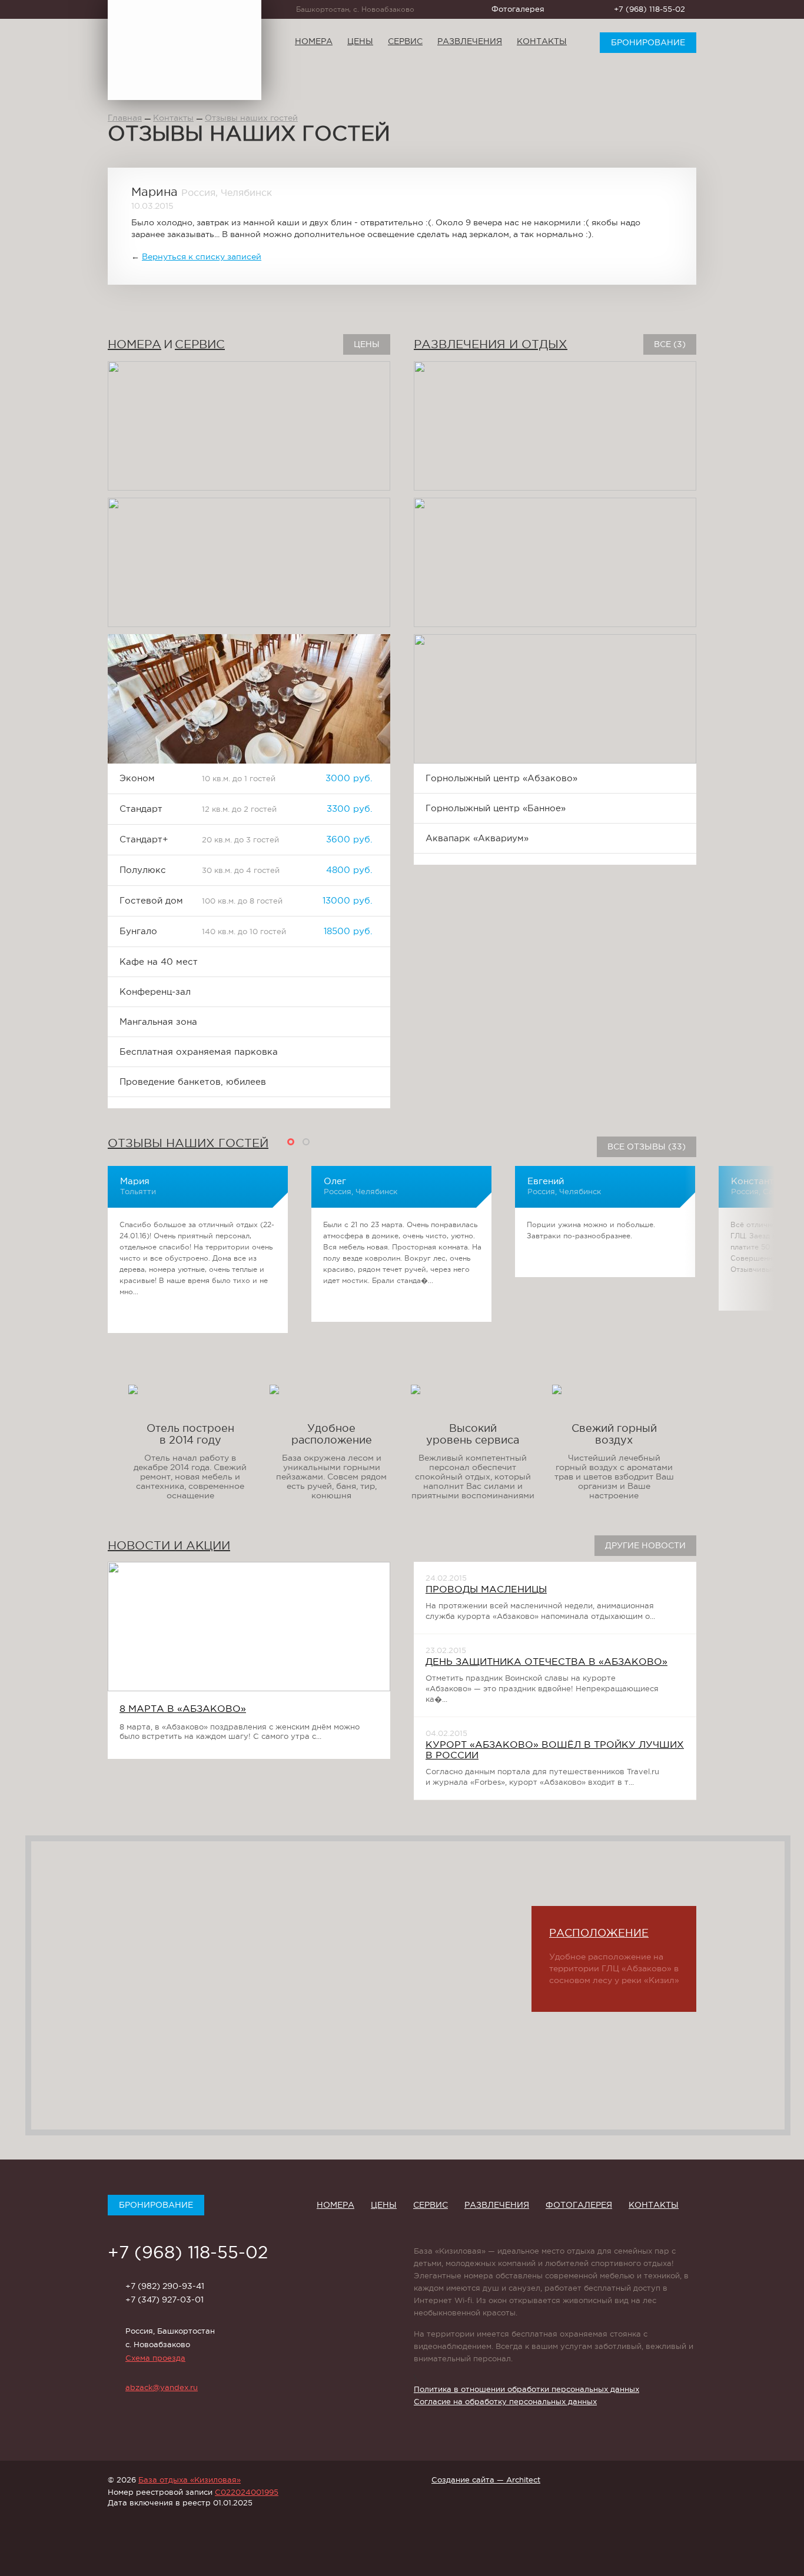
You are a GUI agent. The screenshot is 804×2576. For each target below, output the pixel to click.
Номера (314, 41)
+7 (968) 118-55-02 (649, 9)
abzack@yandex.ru (162, 2387)
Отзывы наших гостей (251, 118)
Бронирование (648, 42)
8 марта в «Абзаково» (183, 1708)
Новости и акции (169, 1545)
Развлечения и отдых (491, 344)
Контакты (542, 41)
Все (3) (670, 344)
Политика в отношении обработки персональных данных (526, 2389)
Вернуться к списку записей (202, 256)
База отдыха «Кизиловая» (190, 2480)
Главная (125, 118)
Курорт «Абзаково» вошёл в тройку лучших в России (555, 1749)
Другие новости (645, 1545)
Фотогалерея (518, 9)
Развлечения (470, 41)
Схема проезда (155, 2358)
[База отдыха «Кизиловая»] (185, 50)
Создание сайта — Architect (486, 2480)
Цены (360, 41)
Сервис (405, 41)
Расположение (599, 1933)
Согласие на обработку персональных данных (505, 2402)
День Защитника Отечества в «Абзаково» (546, 1661)
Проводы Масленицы (486, 1589)
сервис (200, 344)
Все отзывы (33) (647, 1147)
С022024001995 (247, 2492)
